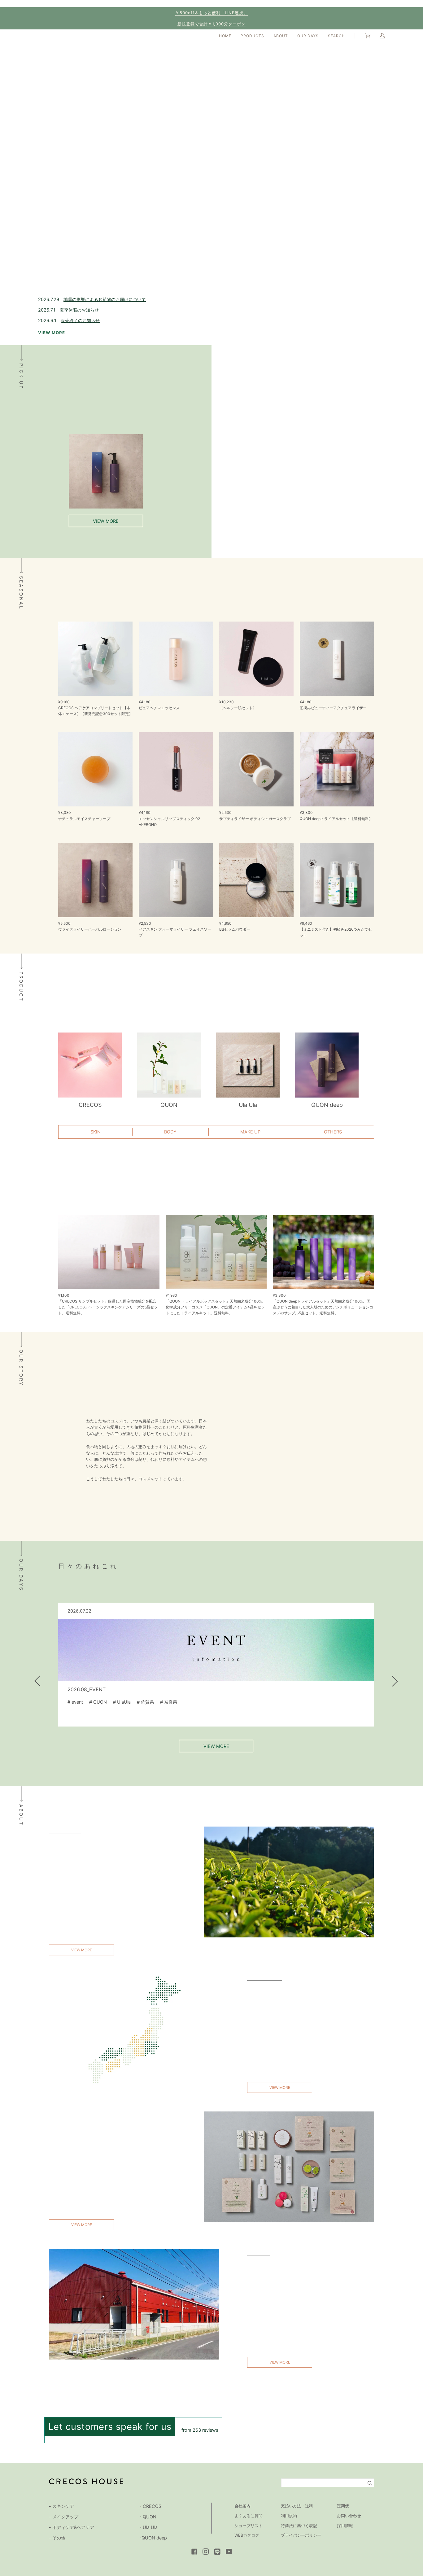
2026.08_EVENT (87, 1689)
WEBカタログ (247, 2535)
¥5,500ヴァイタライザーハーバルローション (90, 926)
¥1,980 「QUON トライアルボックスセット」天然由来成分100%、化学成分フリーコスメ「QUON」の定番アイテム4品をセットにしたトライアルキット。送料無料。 (216, 1304)
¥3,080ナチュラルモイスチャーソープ (84, 815)
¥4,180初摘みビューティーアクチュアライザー (333, 705)
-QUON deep (153, 2538)
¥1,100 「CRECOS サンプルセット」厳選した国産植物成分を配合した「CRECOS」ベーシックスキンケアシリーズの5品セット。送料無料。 (108, 1304)
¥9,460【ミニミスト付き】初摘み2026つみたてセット (336, 929)
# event (75, 1702)
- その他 (57, 2538)
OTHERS (333, 1132)
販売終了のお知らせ (80, 320)
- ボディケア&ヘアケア (72, 2527)
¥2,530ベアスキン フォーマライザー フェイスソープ (175, 929)
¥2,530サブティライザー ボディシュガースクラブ (255, 815)
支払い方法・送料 (297, 2506)
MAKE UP (250, 1132)
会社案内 (242, 2506)
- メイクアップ (64, 2517)
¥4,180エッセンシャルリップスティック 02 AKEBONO (169, 818)
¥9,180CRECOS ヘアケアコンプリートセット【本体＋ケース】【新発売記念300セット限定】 (95, 708)
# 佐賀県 (145, 1702)
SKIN (96, 1132)
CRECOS (90, 1105)
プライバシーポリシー (301, 2535)
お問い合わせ (349, 2516)
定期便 (343, 2506)
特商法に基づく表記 (299, 2526)
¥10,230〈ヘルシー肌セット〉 (238, 705)
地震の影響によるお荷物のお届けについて (105, 299)
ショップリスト (249, 2526)
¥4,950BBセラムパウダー (235, 926)
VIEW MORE (52, 333)
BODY (170, 1132)
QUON (169, 1105)
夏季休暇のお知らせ (79, 310)
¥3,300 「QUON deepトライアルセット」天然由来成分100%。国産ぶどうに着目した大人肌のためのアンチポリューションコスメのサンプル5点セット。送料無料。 (323, 1304)
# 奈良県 (169, 1702)
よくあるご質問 (249, 2516)
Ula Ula (248, 1105)
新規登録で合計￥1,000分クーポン (211, 24)
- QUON (148, 2517)
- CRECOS (150, 2506)
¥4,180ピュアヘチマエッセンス (159, 705)
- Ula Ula (148, 2527)
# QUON (98, 1702)
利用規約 (289, 2516)
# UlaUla (122, 1702)
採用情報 (345, 2526)
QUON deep (327, 1105)
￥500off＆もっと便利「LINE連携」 (211, 13)
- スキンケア (61, 2506)
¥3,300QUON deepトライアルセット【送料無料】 (336, 815)
